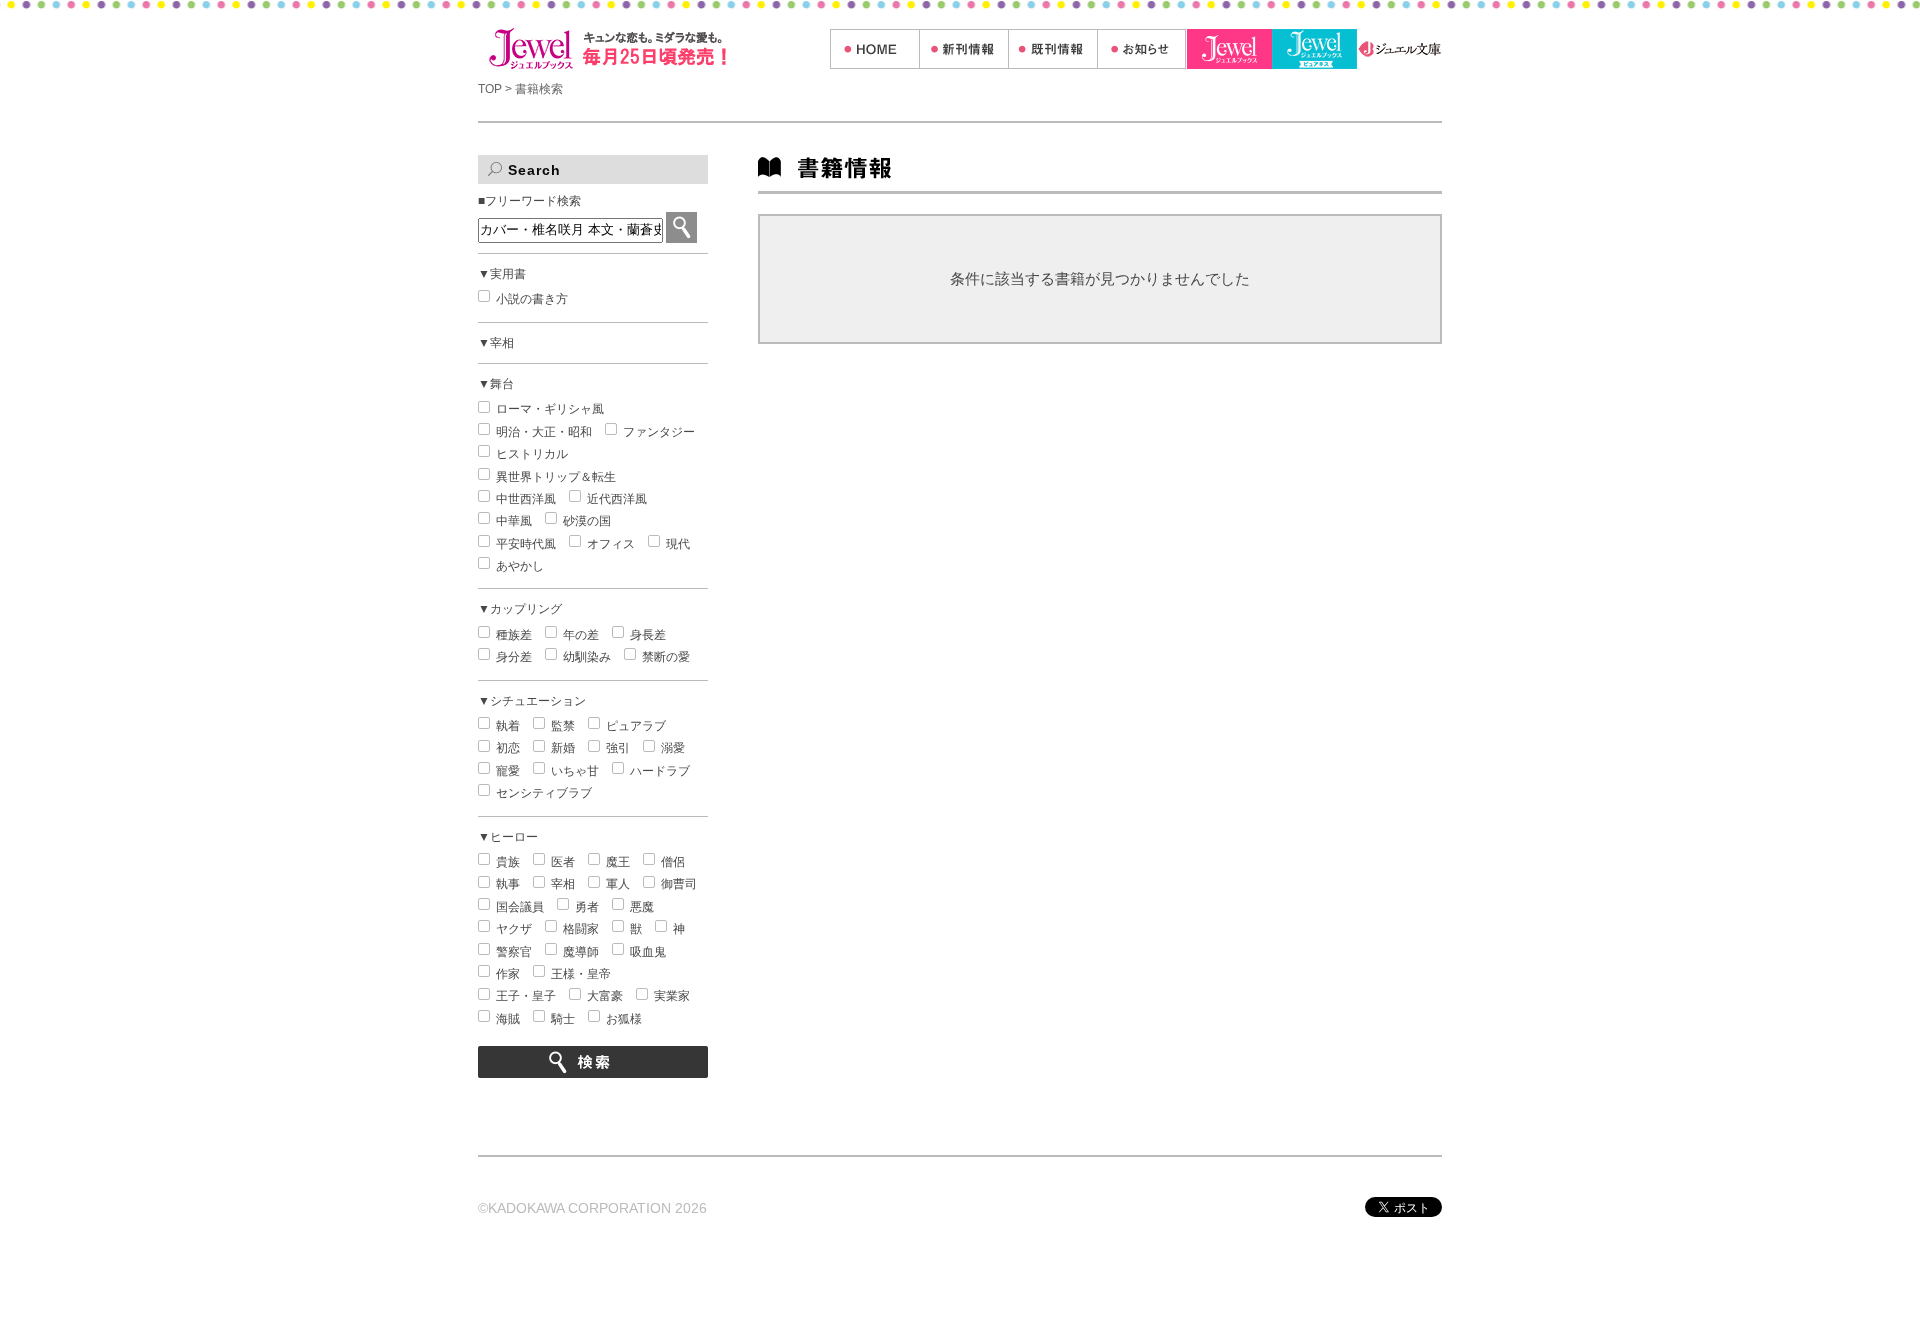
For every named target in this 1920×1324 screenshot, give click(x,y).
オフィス (611, 544)
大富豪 (605, 996)
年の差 (581, 635)
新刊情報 (963, 49)
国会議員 (520, 907)
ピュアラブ (636, 726)
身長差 (648, 635)
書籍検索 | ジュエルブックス (654, 48)
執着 (508, 726)
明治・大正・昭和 (544, 432)
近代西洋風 (617, 499)
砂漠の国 (587, 521)
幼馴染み (587, 657)
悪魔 (642, 907)
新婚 (563, 748)
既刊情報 (1052, 49)
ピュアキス (1314, 49)
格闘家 (581, 929)
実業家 (672, 996)
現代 (678, 544)
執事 (508, 884)
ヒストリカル (532, 454)
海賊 (508, 1019)
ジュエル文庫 (1399, 49)
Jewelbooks (1229, 49)
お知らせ (1141, 49)
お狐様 (624, 1019)
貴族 (508, 862)
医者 (563, 862)
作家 (508, 974)
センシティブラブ (544, 793)
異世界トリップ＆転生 (556, 477)
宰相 (563, 884)
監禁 (563, 726)
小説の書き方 (532, 299)
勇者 (587, 907)
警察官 (514, 952)
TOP (491, 89)
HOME (874, 49)
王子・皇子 (526, 996)
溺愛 (673, 748)
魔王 (618, 862)
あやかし (520, 566)
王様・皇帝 (581, 974)
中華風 (514, 521)
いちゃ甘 (575, 771)
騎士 (563, 1019)
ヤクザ (514, 929)
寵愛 (508, 771)
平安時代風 (526, 544)
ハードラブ (660, 771)
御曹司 (679, 884)
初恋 (508, 748)
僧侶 (673, 862)
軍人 (618, 884)
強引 (618, 748)
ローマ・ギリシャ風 (550, 409)
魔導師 (581, 952)
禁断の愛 (666, 657)
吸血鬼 (648, 952)
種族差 (514, 635)
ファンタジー (659, 432)
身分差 (514, 657)
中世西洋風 (526, 499)
